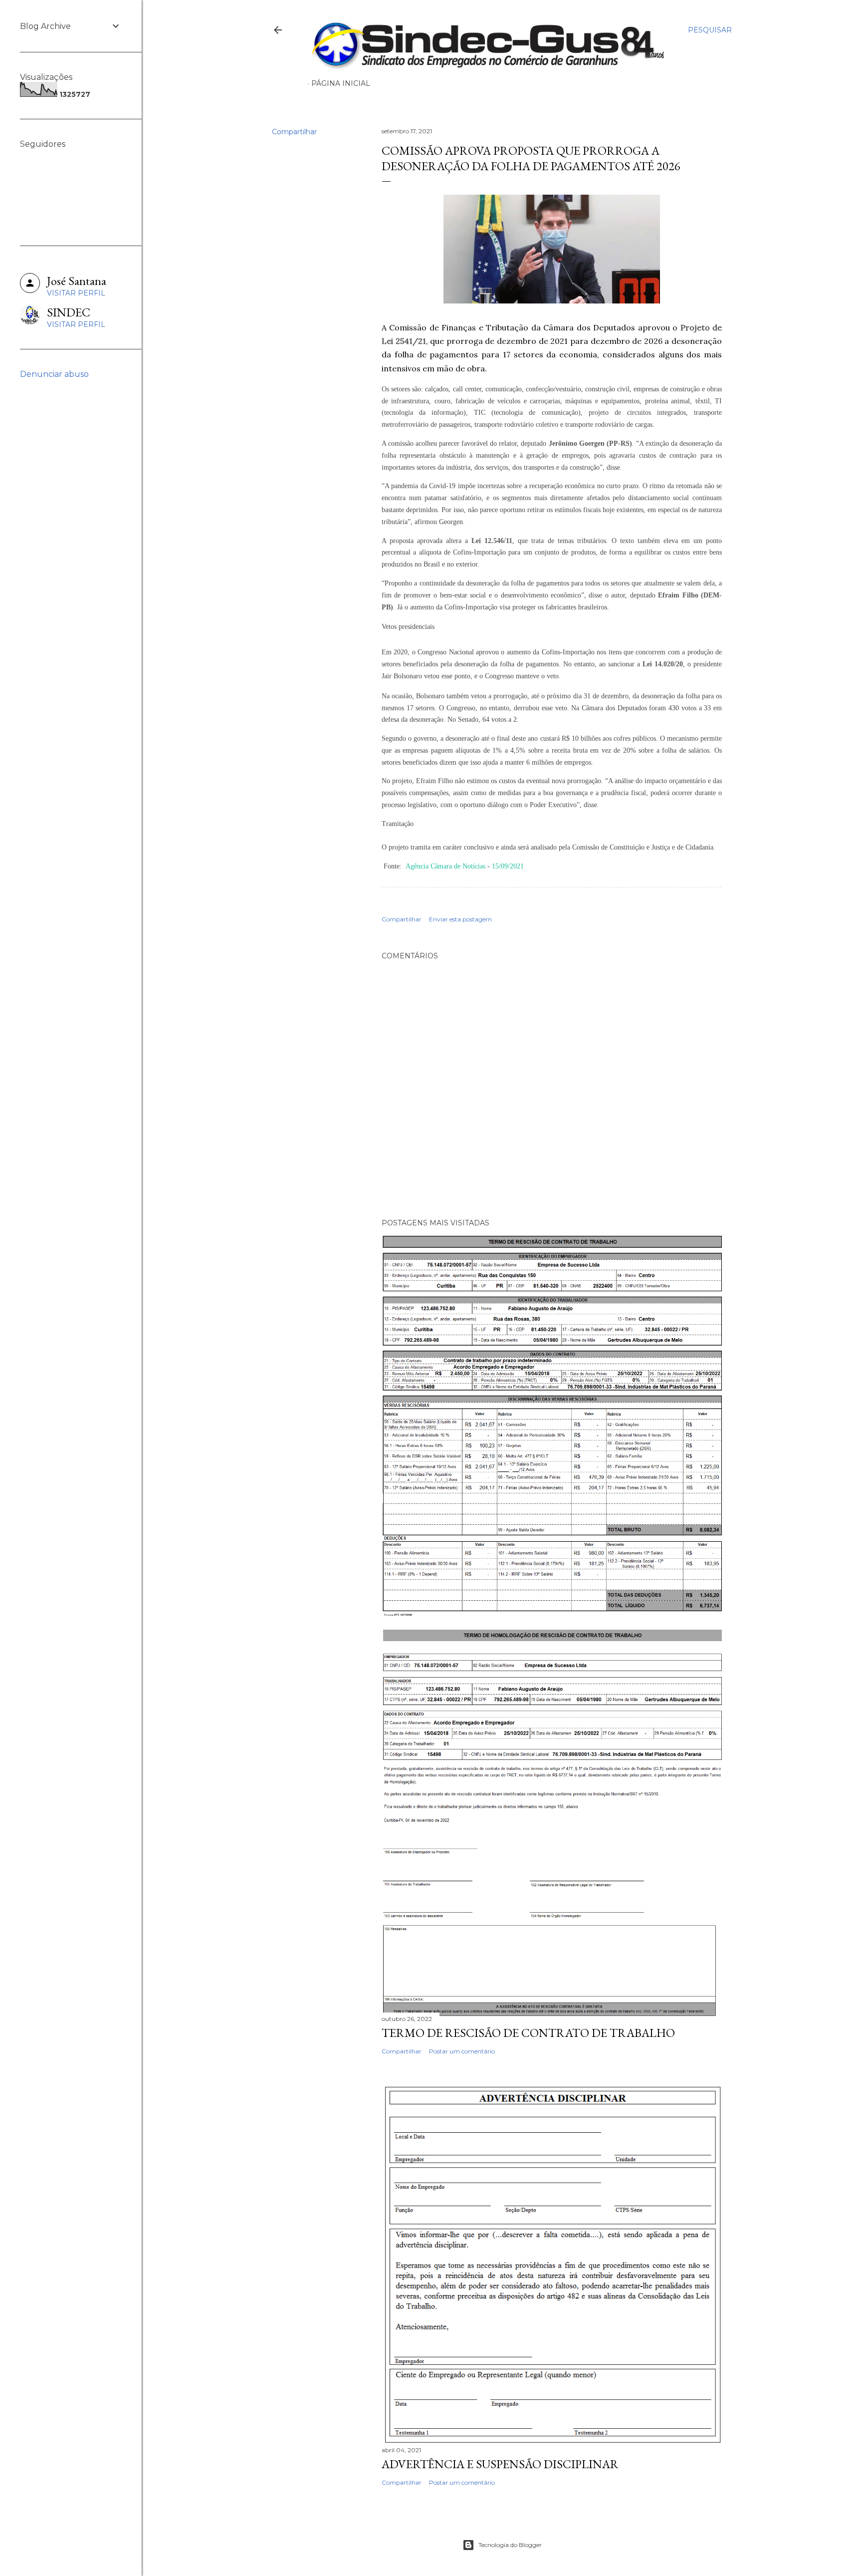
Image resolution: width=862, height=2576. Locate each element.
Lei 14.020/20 (663, 664)
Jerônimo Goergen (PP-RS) (590, 443)
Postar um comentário (462, 2051)
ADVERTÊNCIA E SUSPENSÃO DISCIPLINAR (500, 2464)
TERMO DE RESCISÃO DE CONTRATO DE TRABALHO (528, 2033)
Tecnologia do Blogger (510, 2545)
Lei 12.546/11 (492, 541)
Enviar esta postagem (460, 919)
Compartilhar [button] (294, 132)
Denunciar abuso (54, 374)
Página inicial (341, 83)
